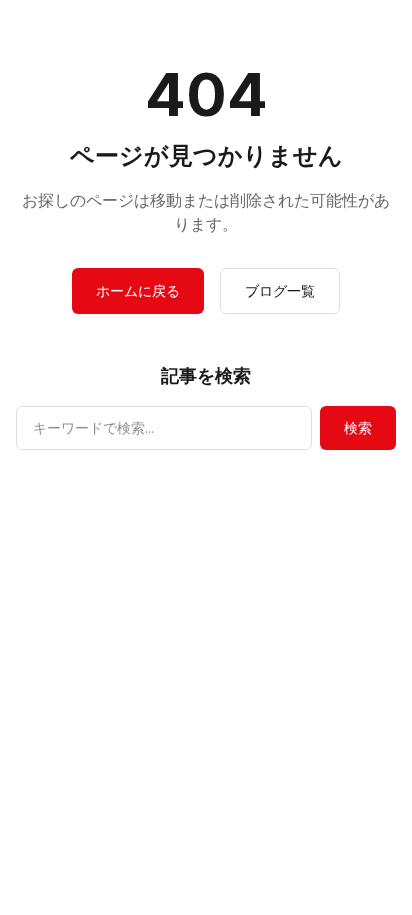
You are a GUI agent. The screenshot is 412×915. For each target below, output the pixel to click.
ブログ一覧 (280, 290)
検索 (358, 427)
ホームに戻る (138, 290)
